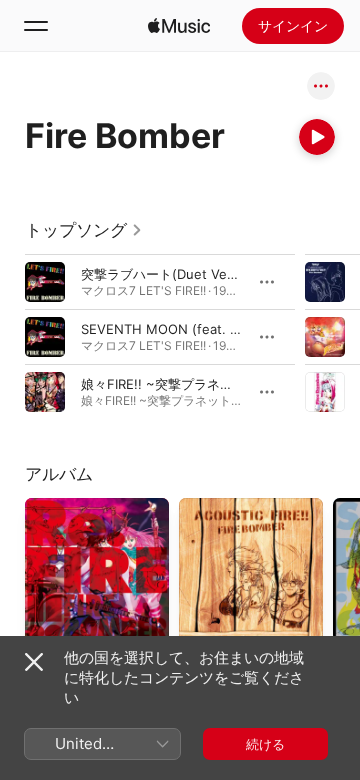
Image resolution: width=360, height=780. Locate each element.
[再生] (317, 137)
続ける (265, 744)
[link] (84, 230)
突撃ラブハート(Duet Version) (172, 274)
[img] (179, 26)
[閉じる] (34, 662)
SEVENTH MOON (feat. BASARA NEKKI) (204, 329)
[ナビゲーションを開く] (36, 26)
